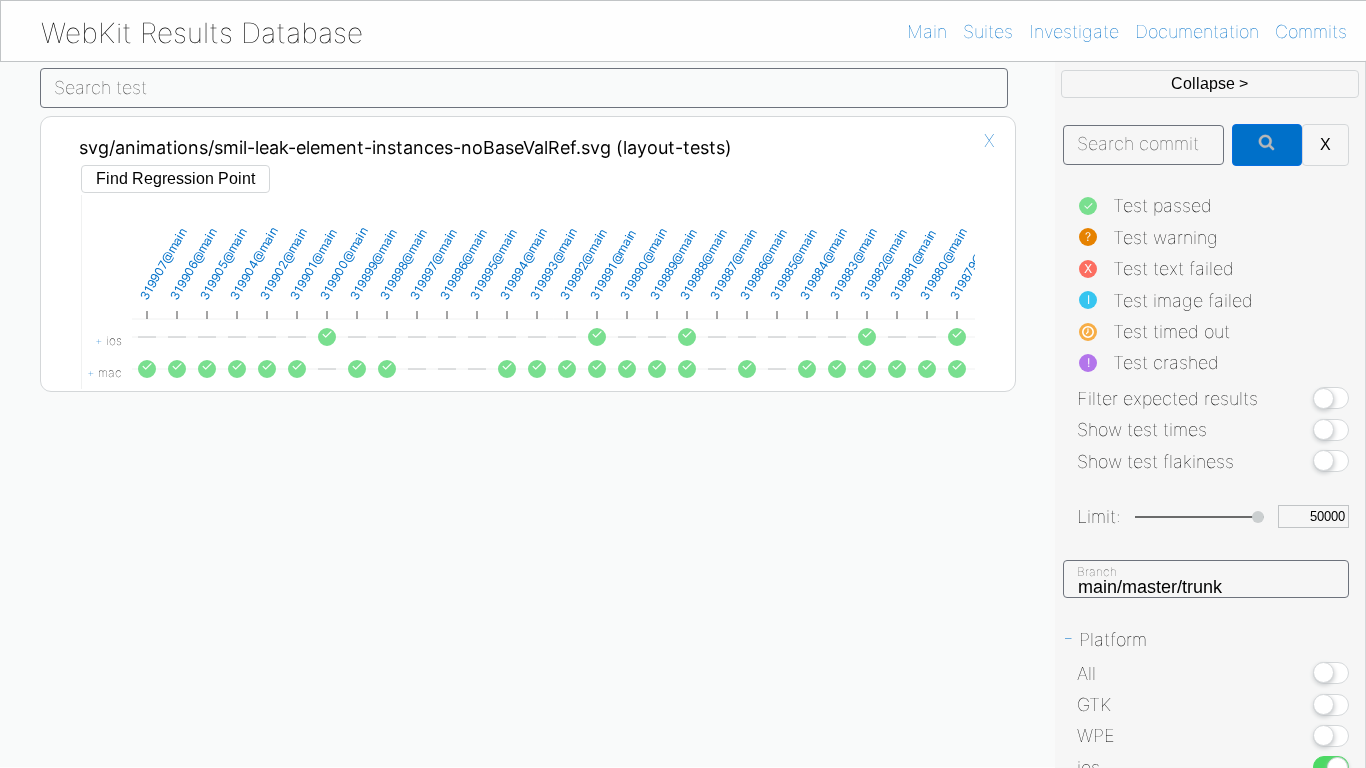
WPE (1096, 735)
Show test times (1142, 429)
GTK (1094, 704)
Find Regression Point (175, 178)
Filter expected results (1167, 398)
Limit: (1099, 516)
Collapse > (1209, 83)
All (1086, 673)
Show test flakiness (1155, 461)
